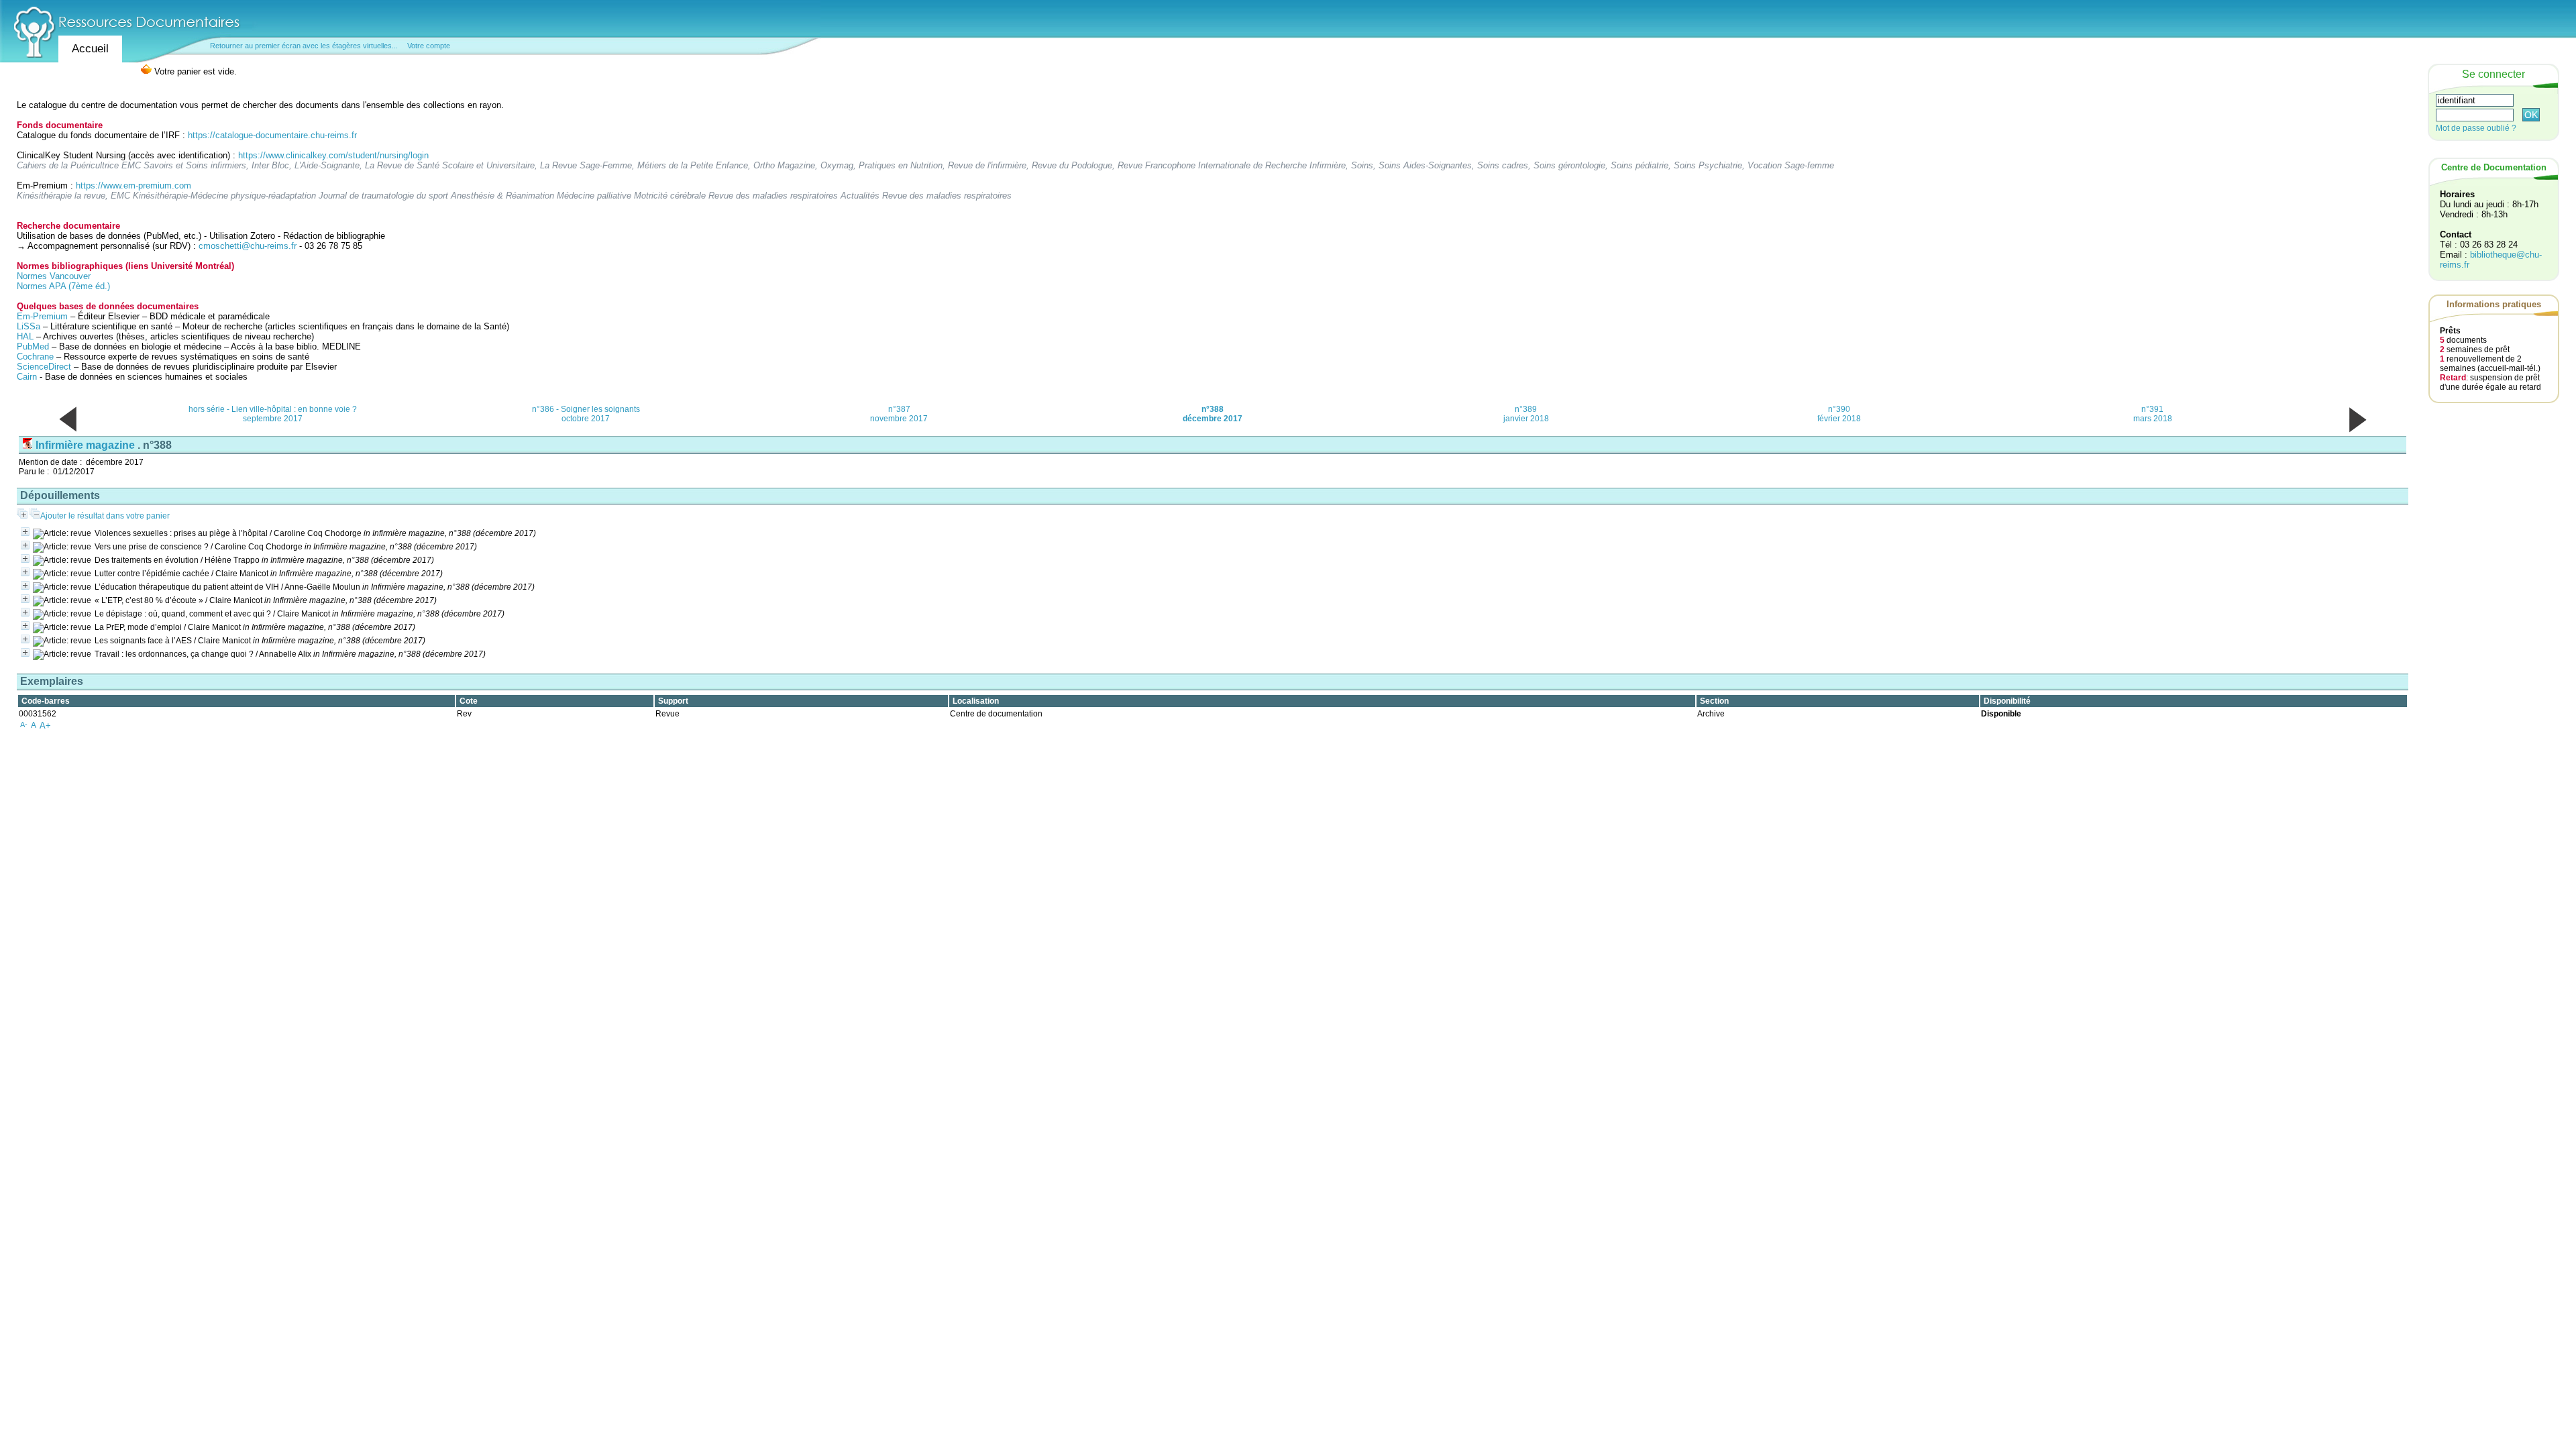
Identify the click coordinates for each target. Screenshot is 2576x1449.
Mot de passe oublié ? (2476, 128)
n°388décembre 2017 (1213, 414)
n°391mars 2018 (2153, 414)
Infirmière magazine (85, 445)
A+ (45, 726)
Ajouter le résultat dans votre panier (105, 516)
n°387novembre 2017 (899, 414)
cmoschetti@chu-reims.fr (248, 246)
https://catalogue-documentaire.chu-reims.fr (272, 135)
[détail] (25, 532)
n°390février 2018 (1839, 414)
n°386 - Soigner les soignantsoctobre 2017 (586, 414)
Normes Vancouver (54, 276)
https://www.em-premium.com (133, 185)
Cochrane (35, 357)
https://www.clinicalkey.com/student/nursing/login (333, 155)
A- (24, 724)
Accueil (90, 49)
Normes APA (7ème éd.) (63, 286)
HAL (26, 336)
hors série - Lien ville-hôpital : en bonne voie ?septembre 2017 (273, 414)
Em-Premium (42, 316)
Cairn (27, 377)
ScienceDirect (44, 367)
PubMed (33, 346)
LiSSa (29, 326)
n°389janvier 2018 (1526, 414)
